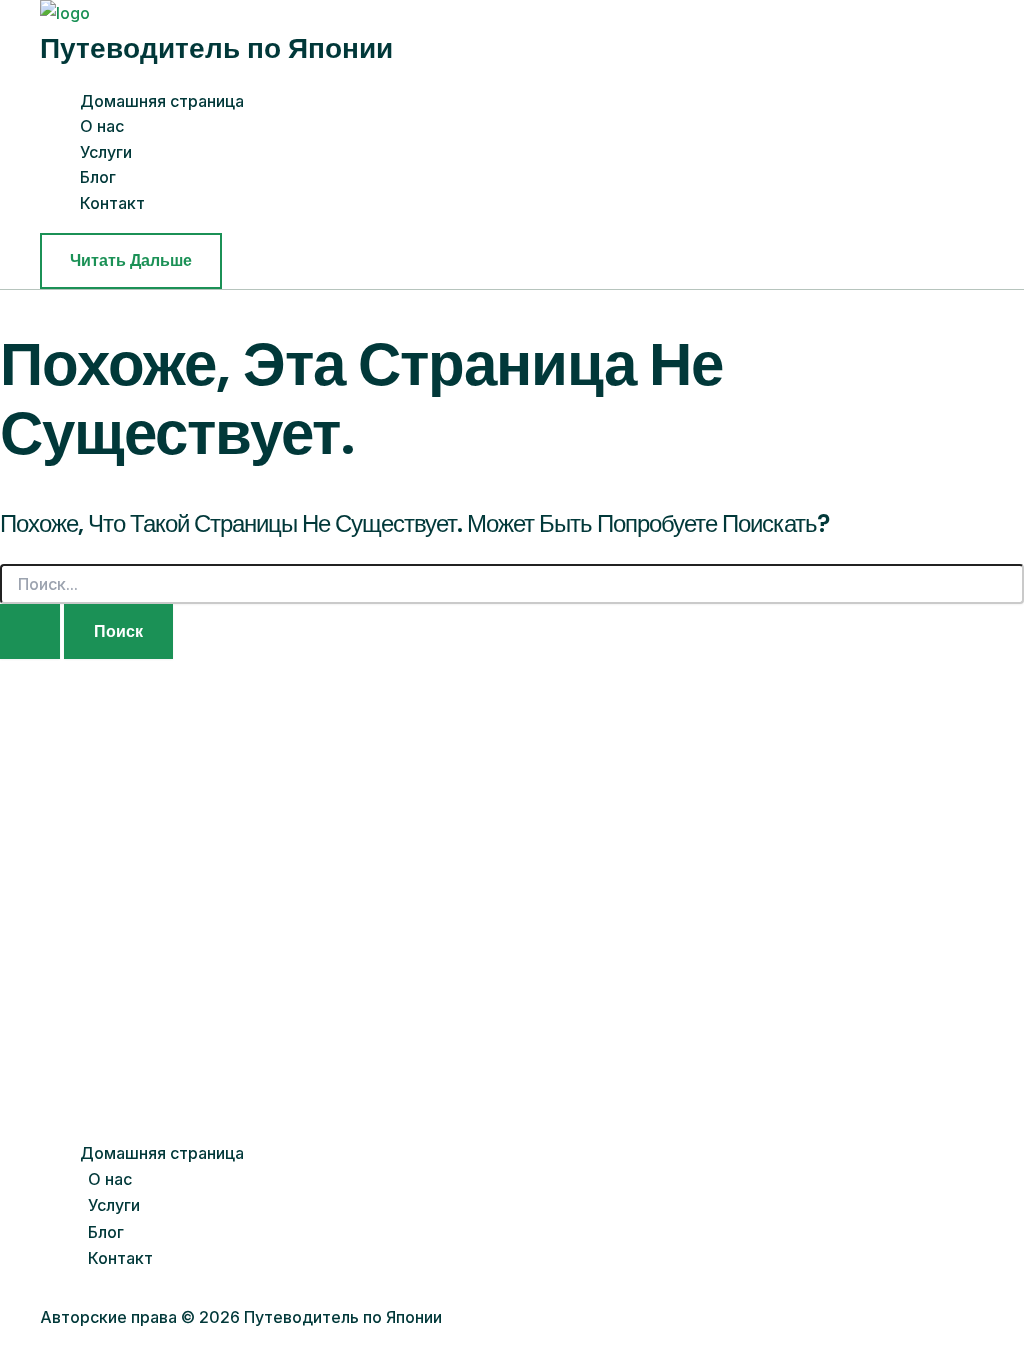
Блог (98, 177)
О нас (102, 126)
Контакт (112, 203)
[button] (131, 261)
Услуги (106, 152)
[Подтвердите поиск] (30, 632)
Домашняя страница (162, 101)
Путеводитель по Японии (216, 48)
